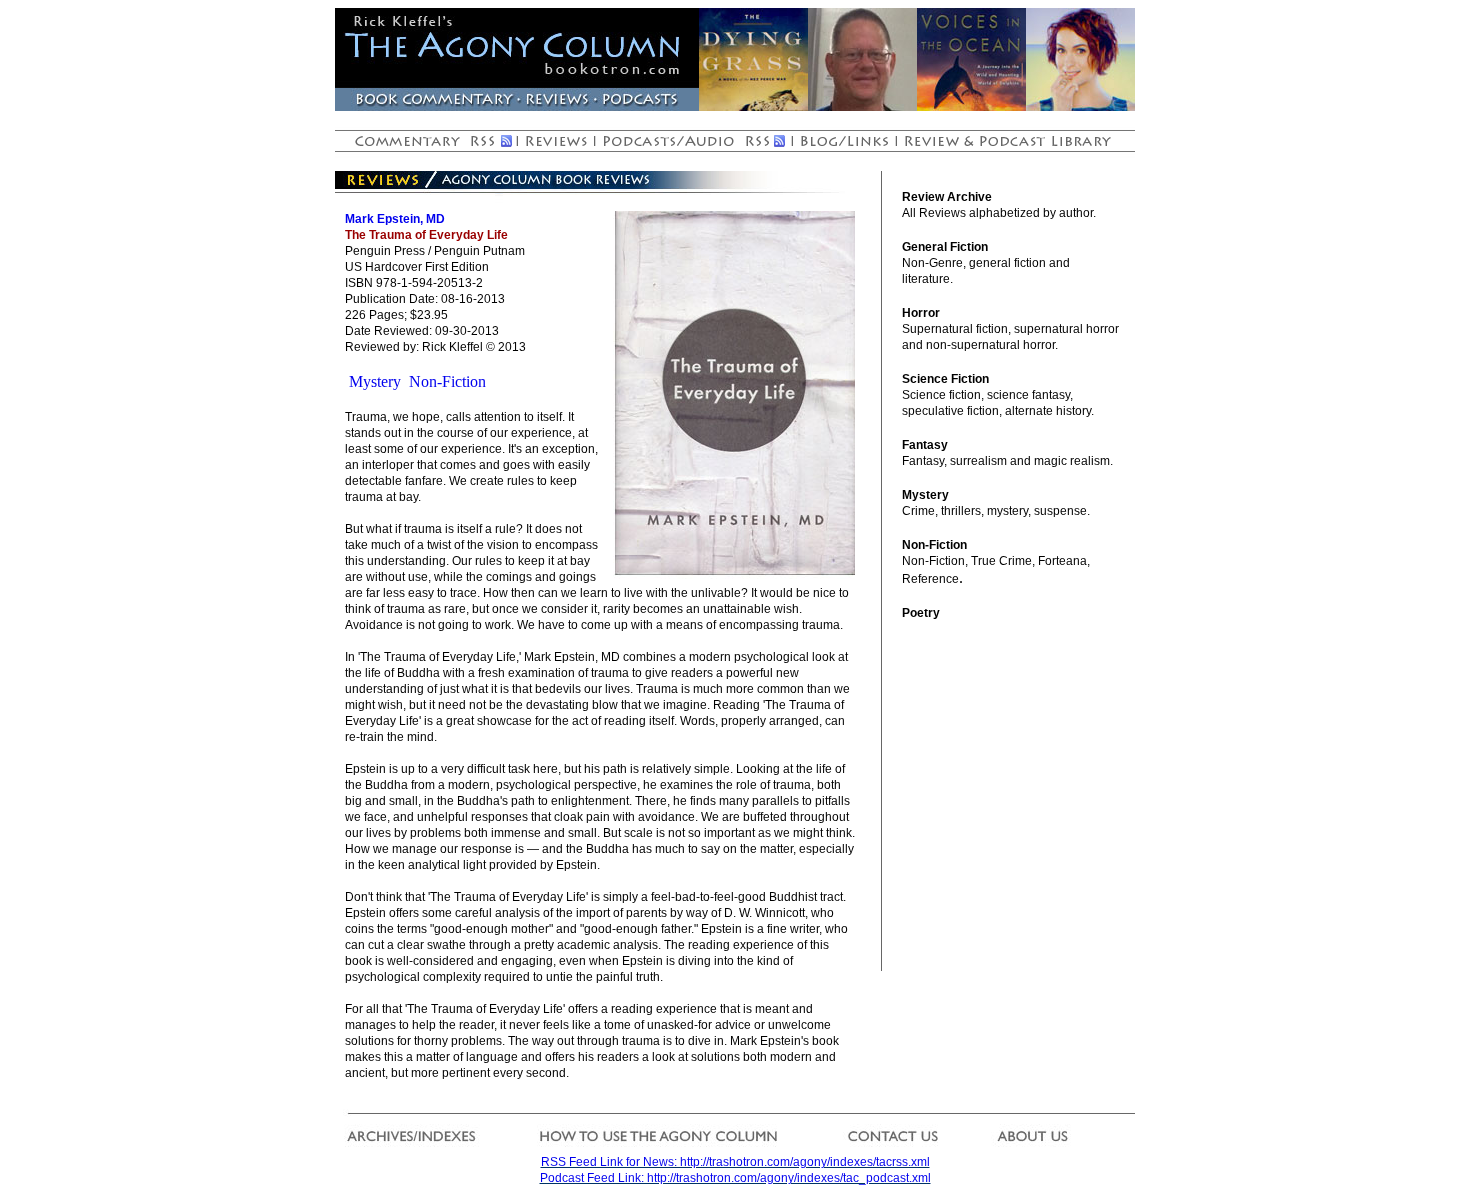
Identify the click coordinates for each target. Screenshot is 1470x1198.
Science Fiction (945, 379)
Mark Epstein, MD (395, 219)
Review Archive (947, 197)
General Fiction (945, 247)
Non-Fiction (447, 381)
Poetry (921, 613)
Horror (921, 313)
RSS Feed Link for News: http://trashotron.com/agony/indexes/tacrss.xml (735, 1162)
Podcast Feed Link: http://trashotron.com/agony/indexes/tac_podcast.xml (735, 1178)
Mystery (375, 381)
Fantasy (925, 445)
